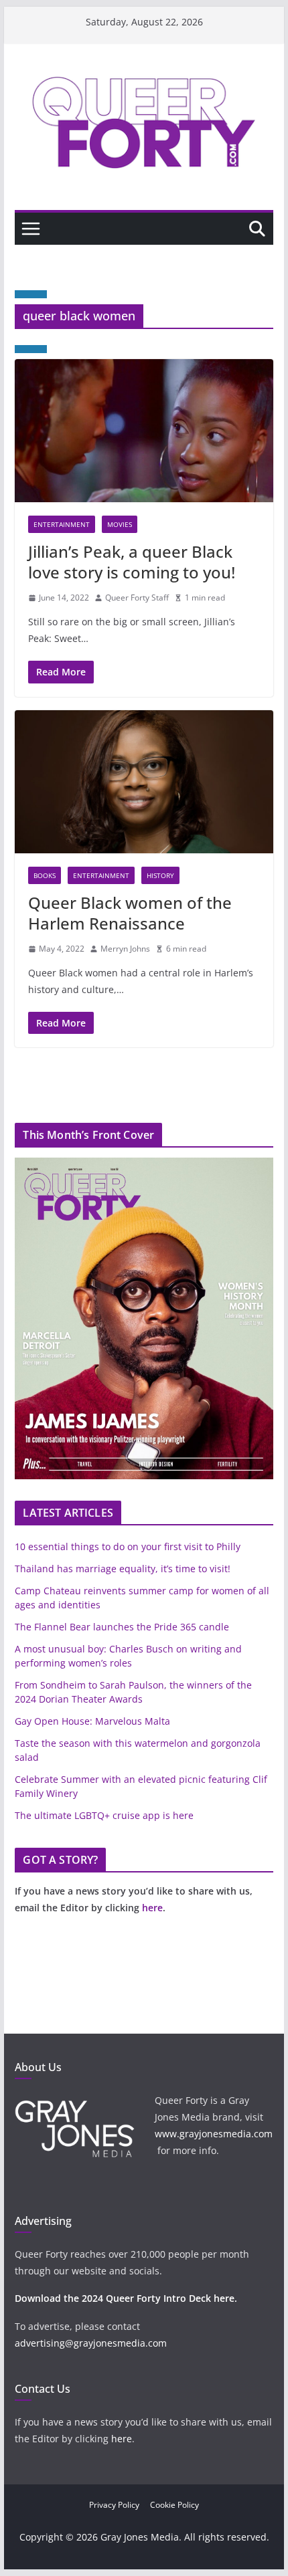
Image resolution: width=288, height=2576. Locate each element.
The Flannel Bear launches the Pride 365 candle (122, 1627)
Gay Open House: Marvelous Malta (92, 1721)
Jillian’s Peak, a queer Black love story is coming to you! (132, 562)
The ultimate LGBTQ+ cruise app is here (104, 1815)
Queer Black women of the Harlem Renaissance (130, 913)
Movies (120, 524)
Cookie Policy (174, 2505)
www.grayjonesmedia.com (214, 2134)
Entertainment (62, 524)
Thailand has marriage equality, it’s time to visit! (123, 1569)
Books (45, 875)
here (152, 1908)
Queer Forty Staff (137, 598)
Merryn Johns (125, 949)
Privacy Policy (114, 2505)
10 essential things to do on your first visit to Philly (128, 1546)
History (160, 875)
